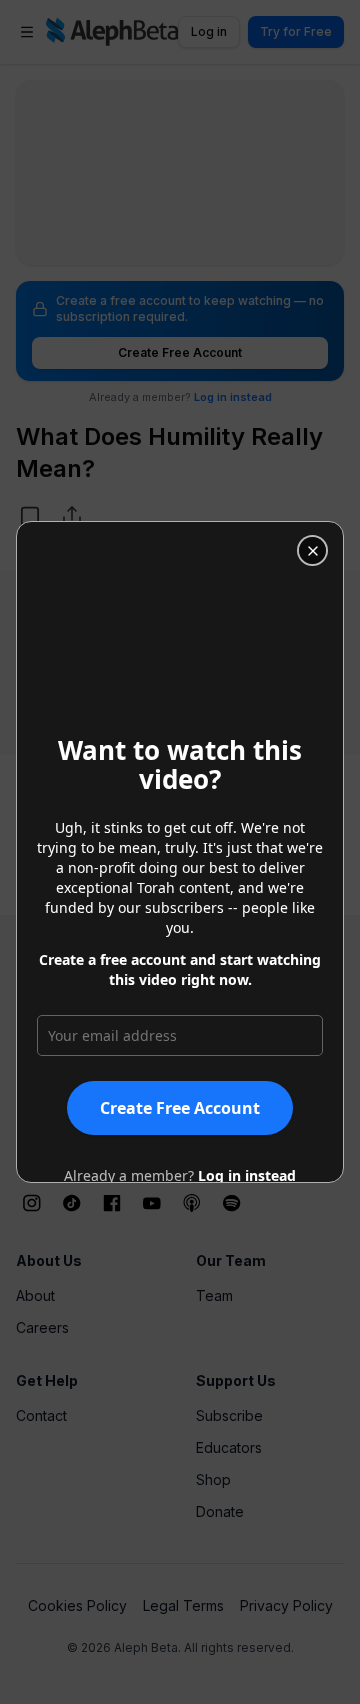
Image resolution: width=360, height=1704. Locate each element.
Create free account (180, 1108)
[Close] (312, 550)
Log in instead (247, 1175)
